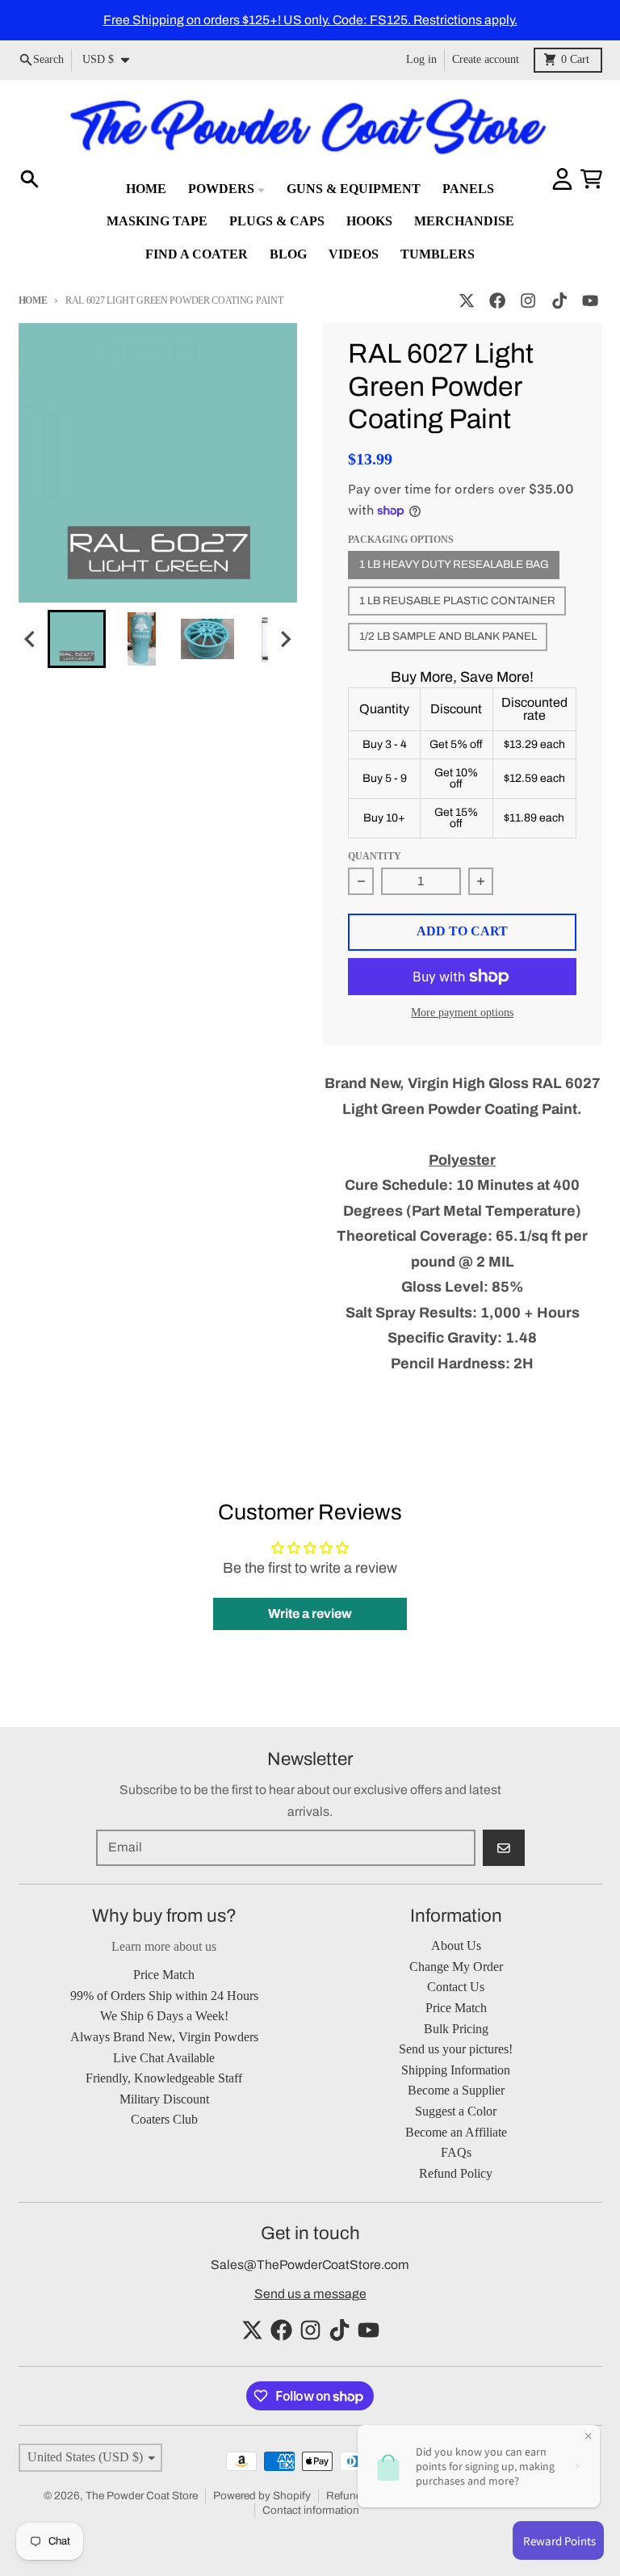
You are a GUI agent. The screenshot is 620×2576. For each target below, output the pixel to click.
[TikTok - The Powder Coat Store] (559, 301)
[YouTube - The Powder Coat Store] (590, 301)
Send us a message (310, 2294)
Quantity (375, 856)
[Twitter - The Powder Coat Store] (466, 301)
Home (33, 300)
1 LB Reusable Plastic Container (457, 601)
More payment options (462, 1013)
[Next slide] (285, 639)
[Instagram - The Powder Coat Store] (528, 301)
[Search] (29, 179)
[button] (77, 639)
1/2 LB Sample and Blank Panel (448, 636)
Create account (486, 59)
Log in (421, 59)
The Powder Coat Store (142, 2496)
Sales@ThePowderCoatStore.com (310, 2265)
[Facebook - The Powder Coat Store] (498, 301)
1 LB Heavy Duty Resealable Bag (454, 564)
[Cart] (591, 179)
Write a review (310, 1614)
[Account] (562, 179)
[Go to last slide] (31, 639)
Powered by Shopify (262, 2496)
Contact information (311, 2510)
